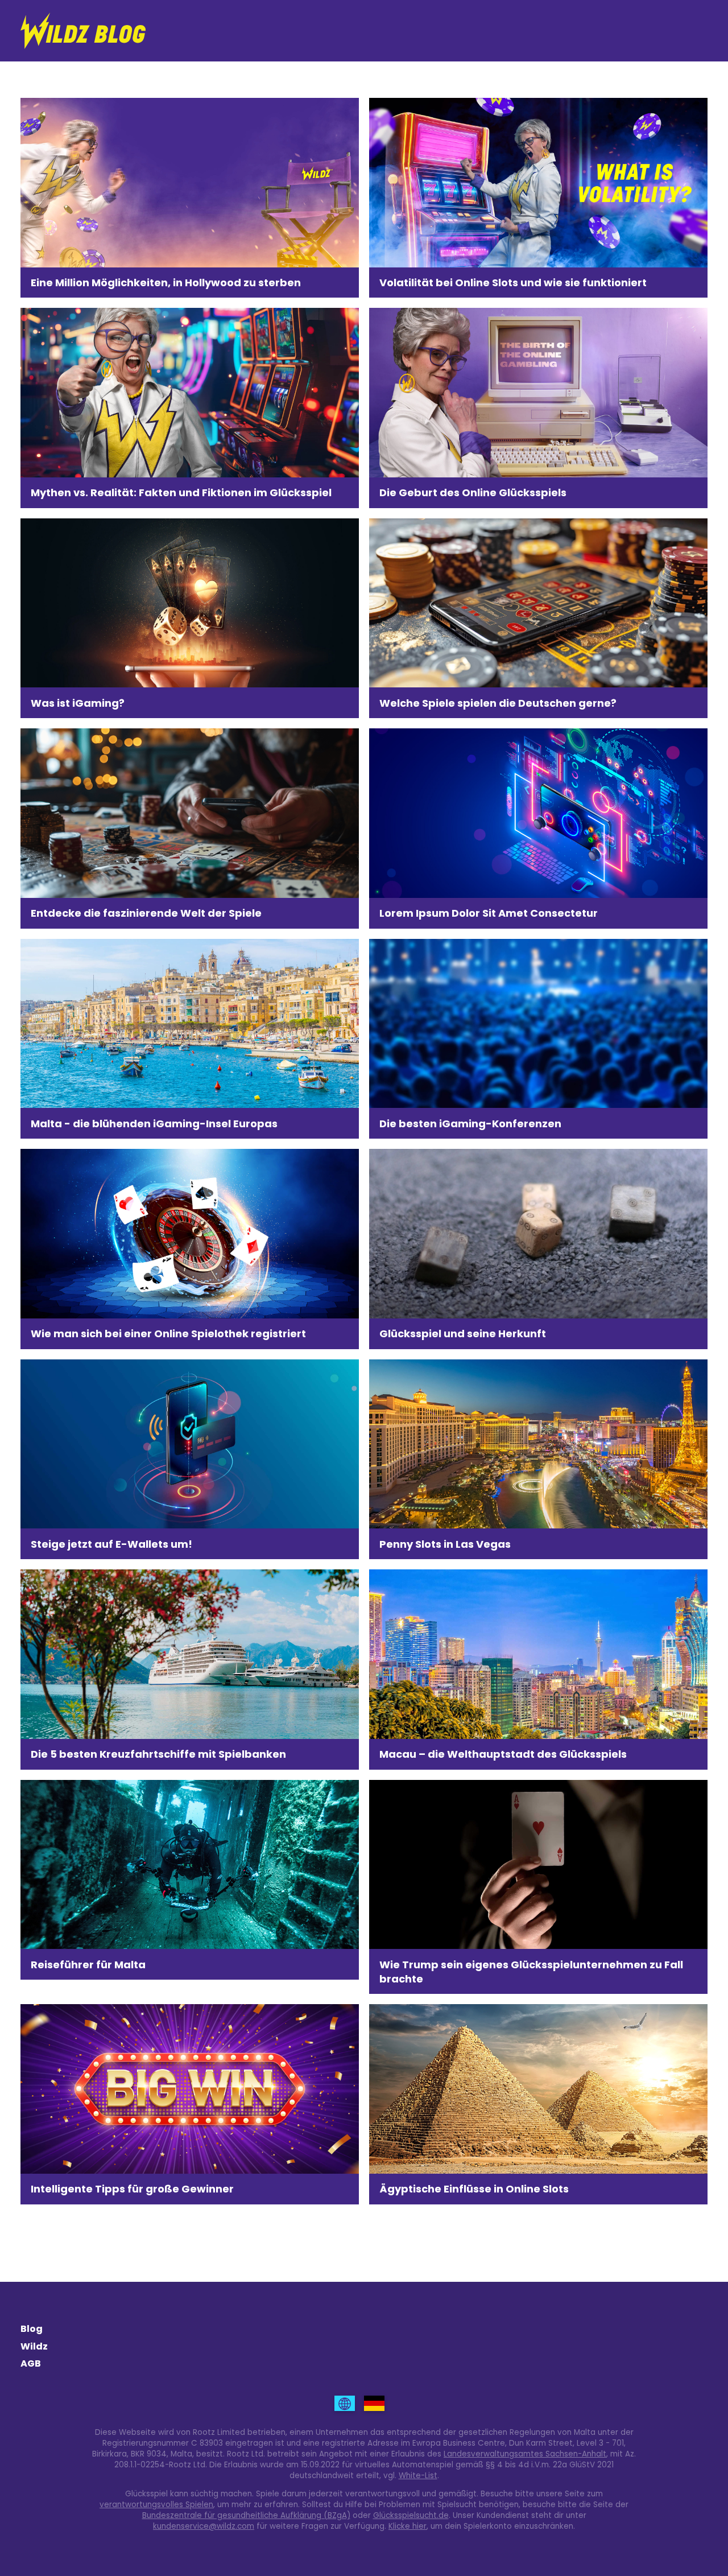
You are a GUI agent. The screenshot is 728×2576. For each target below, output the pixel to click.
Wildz (34, 2346)
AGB (31, 2363)
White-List (418, 2476)
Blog (32, 2329)
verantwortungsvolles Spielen (156, 2505)
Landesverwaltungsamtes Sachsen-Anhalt (525, 2454)
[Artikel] (345, 2403)
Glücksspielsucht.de (411, 2515)
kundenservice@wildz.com (204, 2526)
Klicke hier (408, 2526)
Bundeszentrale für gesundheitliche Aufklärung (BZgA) (246, 2515)
